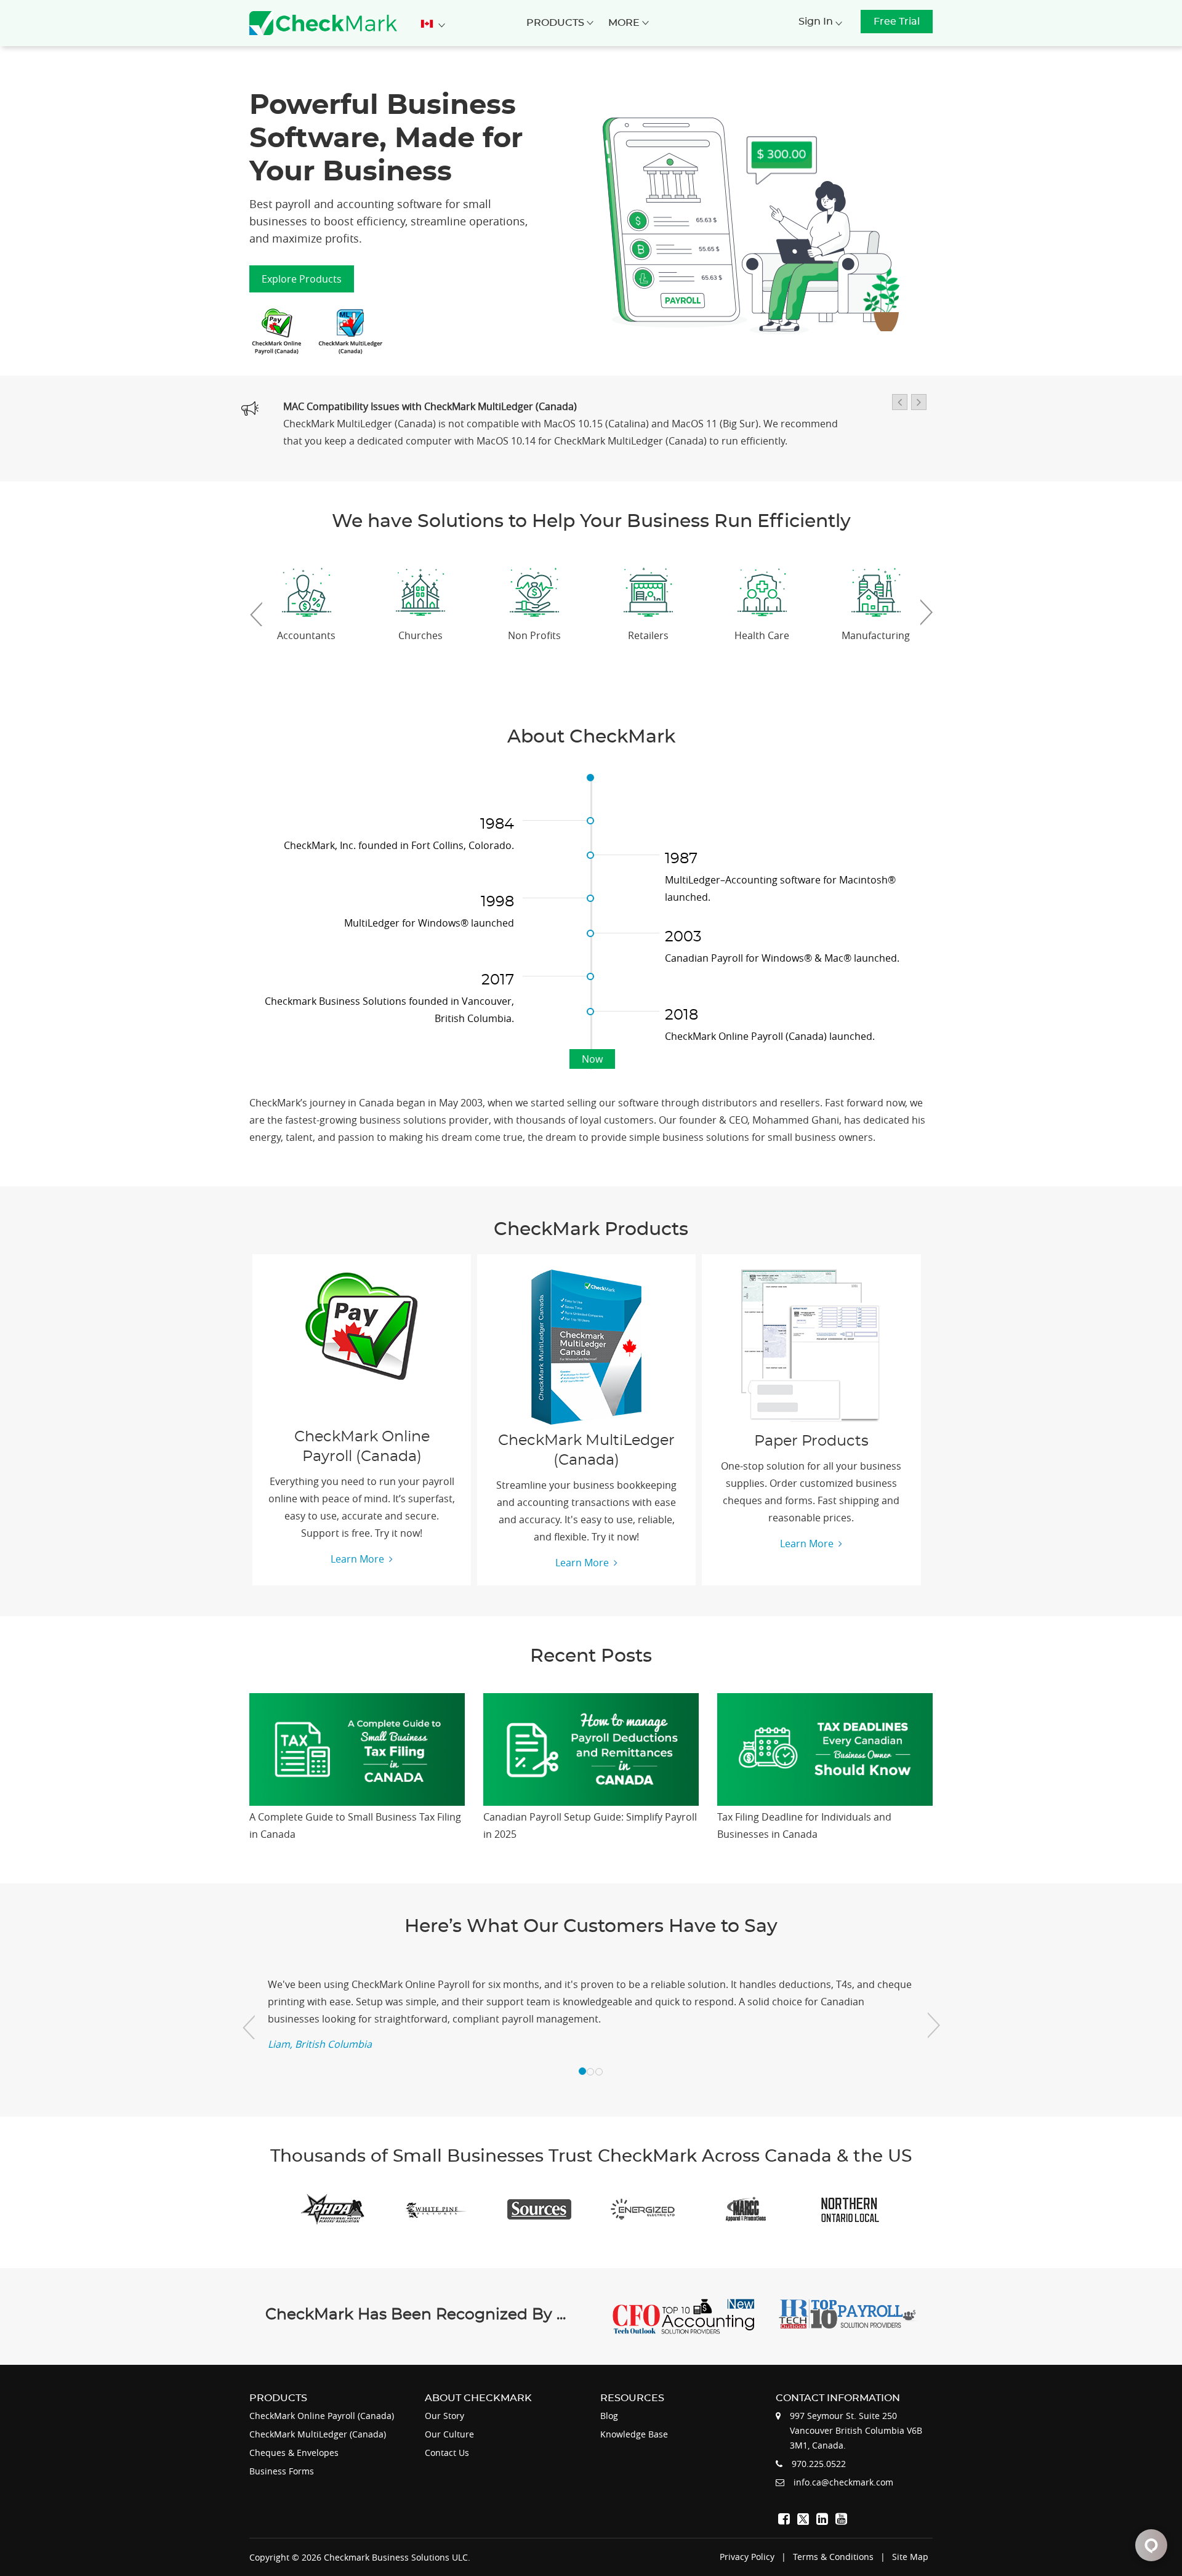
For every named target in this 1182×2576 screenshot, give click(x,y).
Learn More (357, 1559)
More (625, 23)
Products (557, 23)
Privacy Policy (747, 2557)
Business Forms (282, 2471)
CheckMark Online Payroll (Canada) (322, 2416)
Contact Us (447, 2453)
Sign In (817, 22)
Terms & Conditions (833, 2557)
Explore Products (302, 279)
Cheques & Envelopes (294, 2453)
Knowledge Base (634, 2434)
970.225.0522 (819, 2464)
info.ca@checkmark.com (843, 2482)
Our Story (444, 2416)
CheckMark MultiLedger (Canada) (318, 2434)
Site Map (910, 2557)
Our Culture (449, 2434)
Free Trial (897, 22)
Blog (609, 2416)
